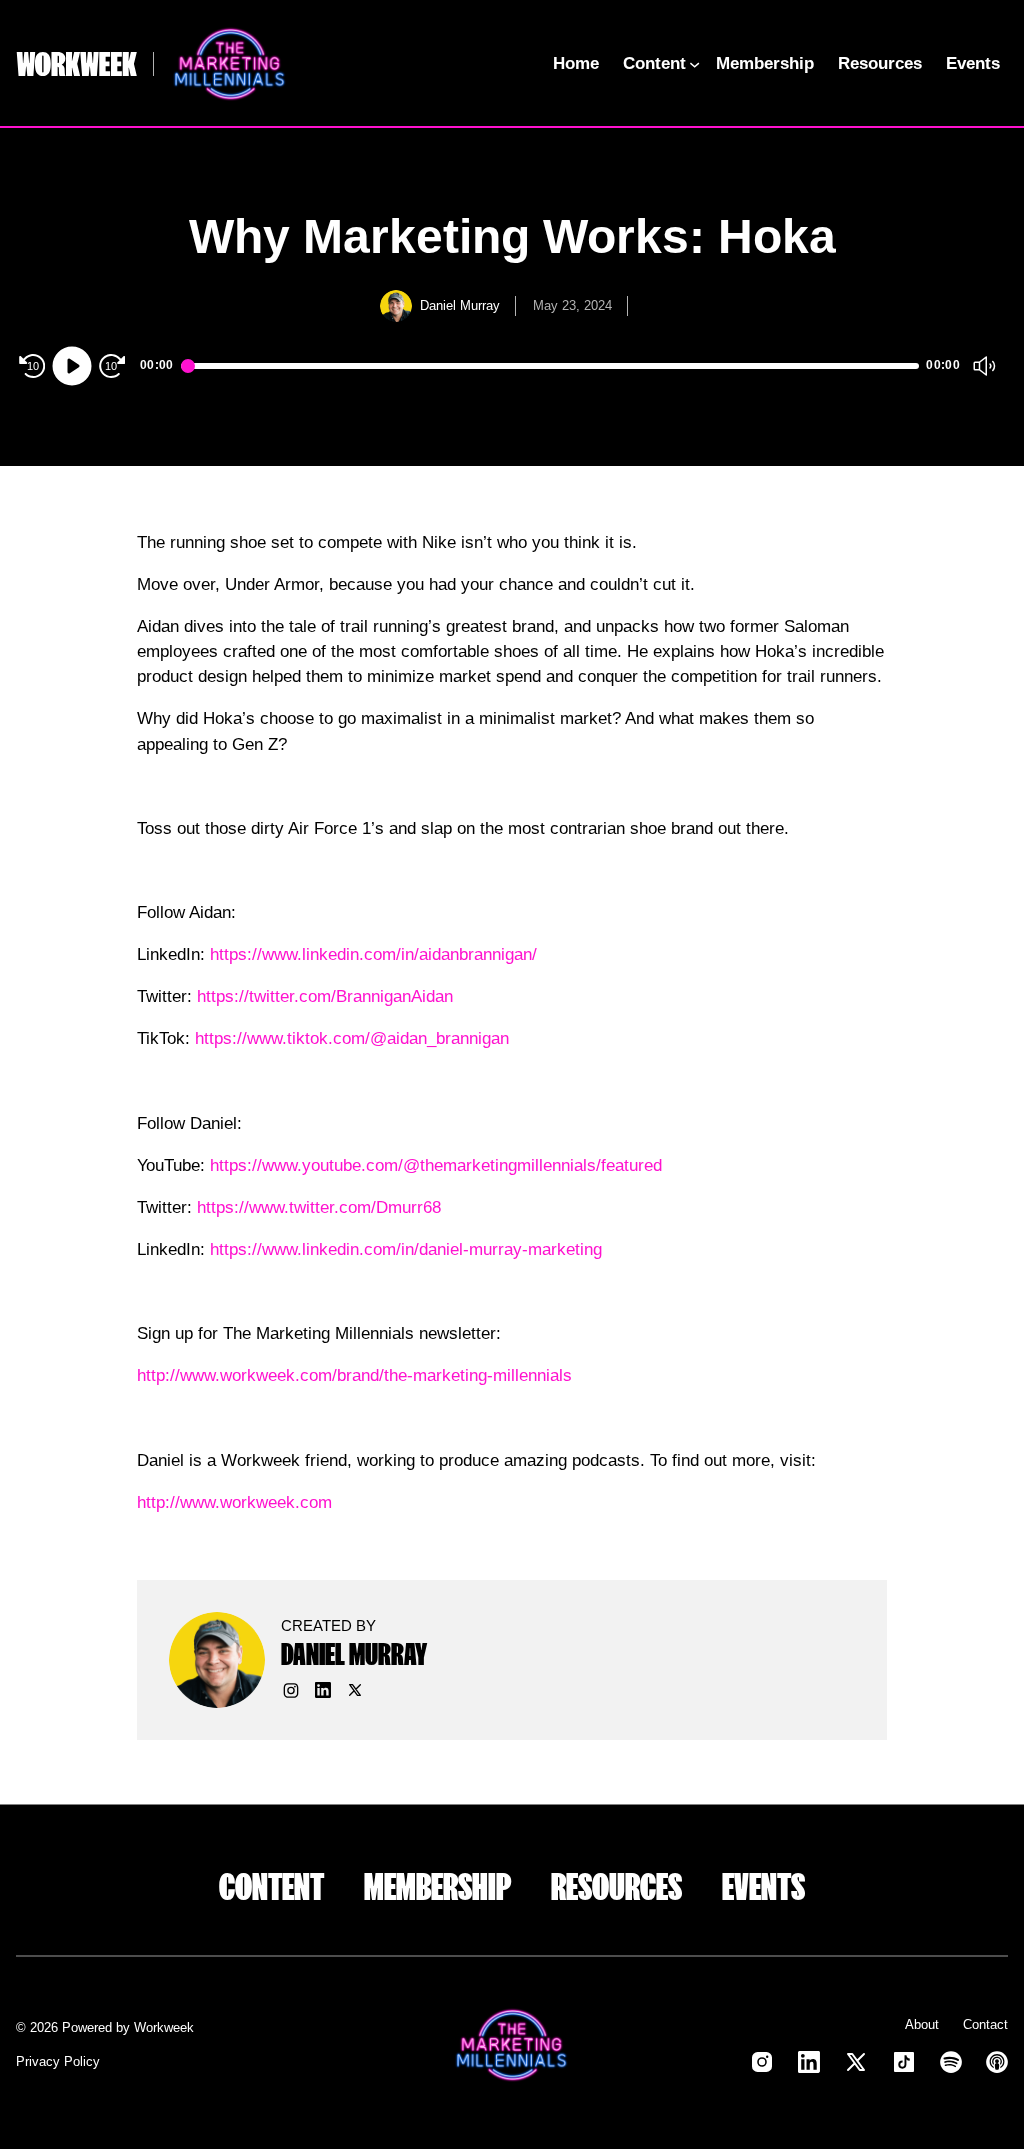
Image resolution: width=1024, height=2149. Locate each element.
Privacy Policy (58, 2061)
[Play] (72, 366)
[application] (512, 366)
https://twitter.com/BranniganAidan (325, 996)
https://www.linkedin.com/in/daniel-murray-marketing (406, 1249)
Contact (985, 2024)
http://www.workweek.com (234, 1502)
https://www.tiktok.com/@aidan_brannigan (352, 1038)
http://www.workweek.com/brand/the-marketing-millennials (354, 1375)
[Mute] (984, 366)
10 (33, 366)
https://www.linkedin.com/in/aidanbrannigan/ (373, 954)
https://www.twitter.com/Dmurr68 (319, 1207)
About (922, 2024)
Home (576, 63)
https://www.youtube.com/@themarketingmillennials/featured (436, 1165)
